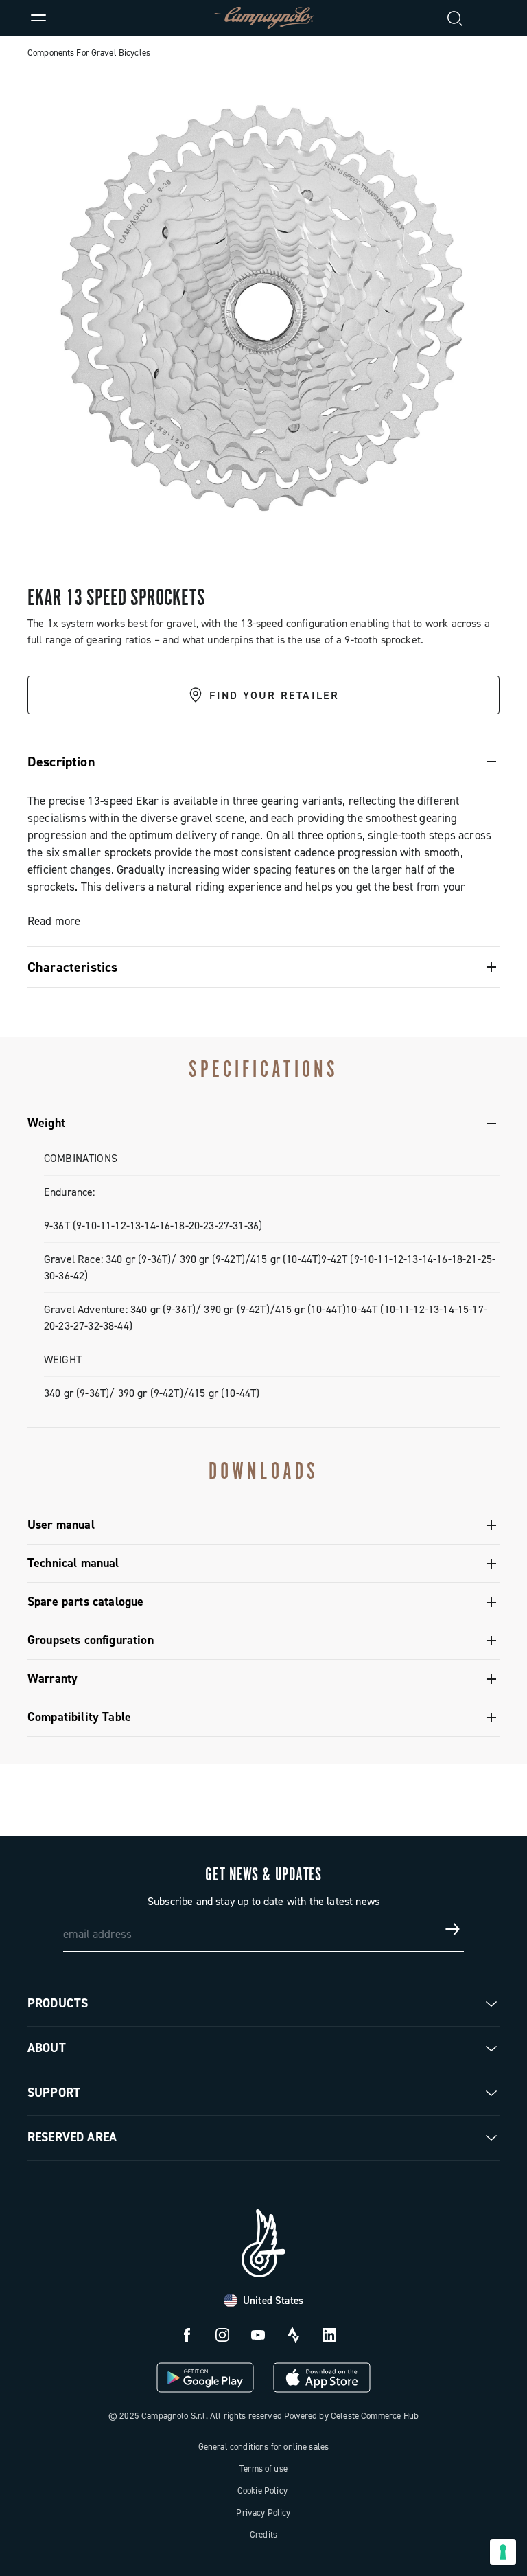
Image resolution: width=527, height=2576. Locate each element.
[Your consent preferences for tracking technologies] (503, 2552)
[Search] (456, 18)
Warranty (52, 1678)
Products (58, 2003)
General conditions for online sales (264, 2447)
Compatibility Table (79, 1717)
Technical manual (73, 1563)
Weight (46, 1123)
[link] (489, 18)
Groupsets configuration (91, 1640)
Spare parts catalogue (85, 1602)
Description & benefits (82, 754)
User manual (61, 1525)
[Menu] (38, 18)
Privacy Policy (263, 2512)
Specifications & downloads (221, 754)
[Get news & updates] (453, 1929)
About (47, 2048)
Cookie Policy (262, 2490)
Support (54, 2093)
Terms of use (263, 2469)
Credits (263, 2534)
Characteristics (72, 967)
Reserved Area (72, 2137)
